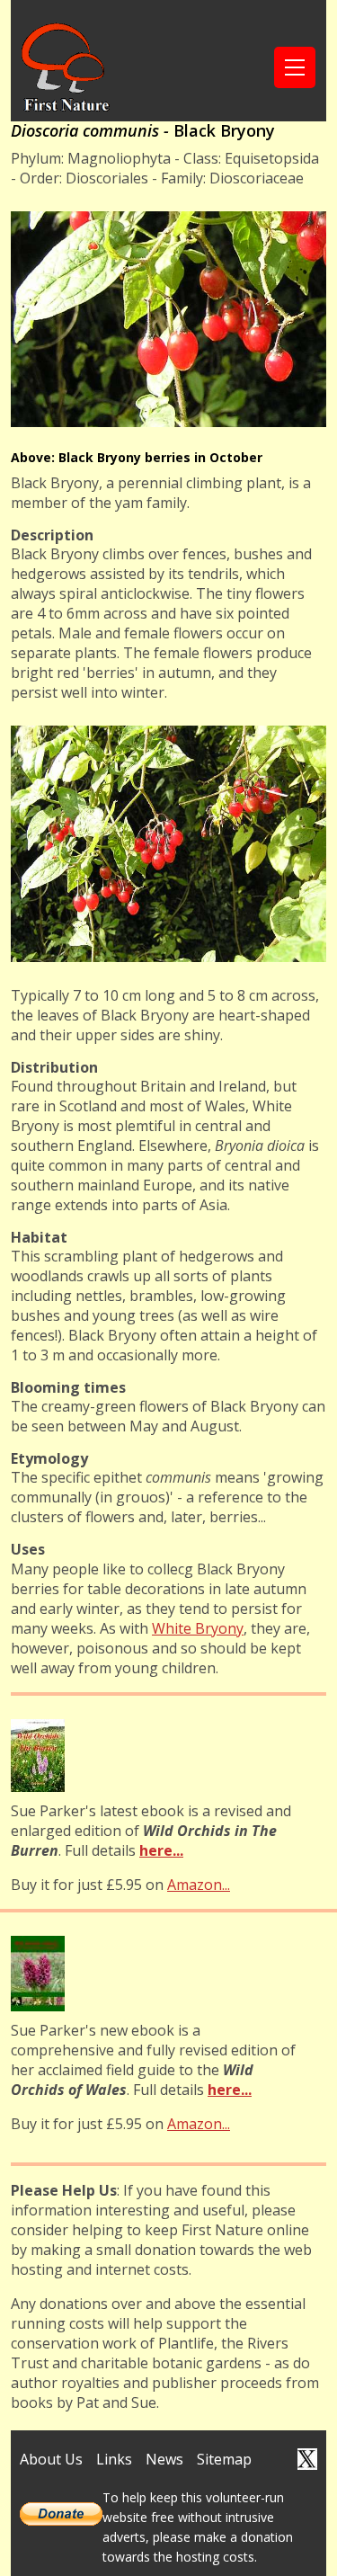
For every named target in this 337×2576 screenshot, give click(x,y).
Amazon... (199, 1885)
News (164, 2459)
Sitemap (224, 2459)
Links (114, 2459)
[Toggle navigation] (295, 67)
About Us (51, 2459)
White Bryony (198, 1628)
